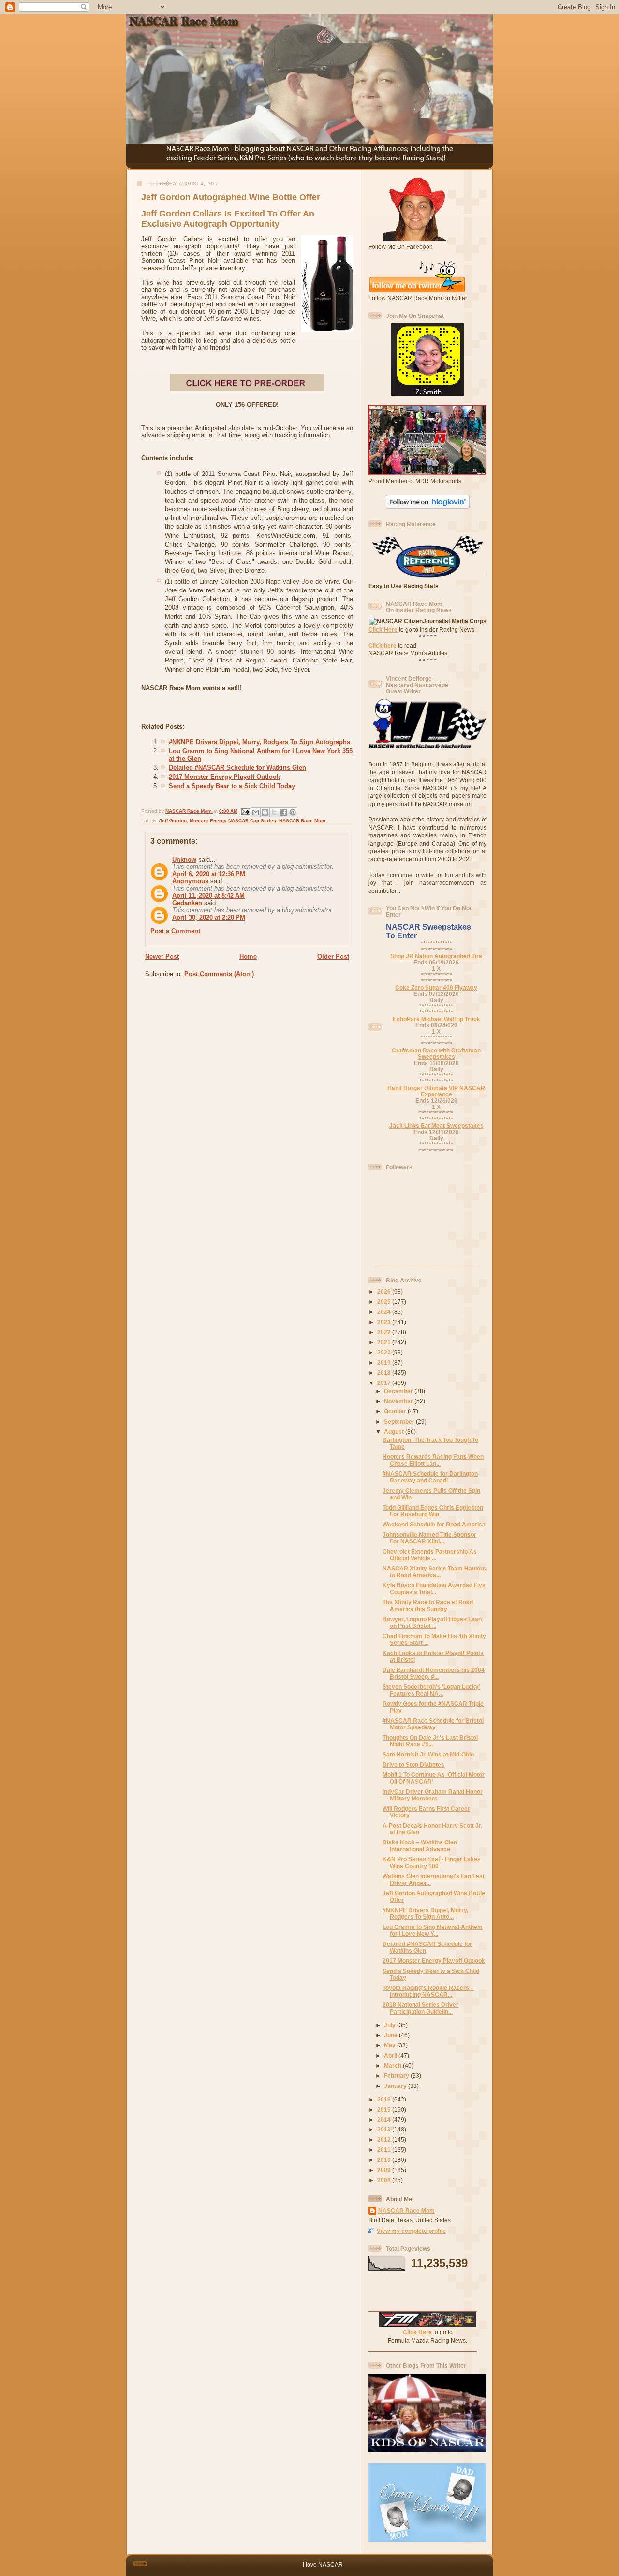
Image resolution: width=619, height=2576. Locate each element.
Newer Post (162, 957)
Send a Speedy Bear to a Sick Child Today (232, 786)
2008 (385, 2180)
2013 (385, 2129)
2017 (385, 1383)
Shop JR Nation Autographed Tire (436, 956)
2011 (385, 2150)
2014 (385, 2120)
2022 (385, 1332)
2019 (385, 1362)
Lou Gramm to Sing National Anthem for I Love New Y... (433, 1930)
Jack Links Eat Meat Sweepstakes (436, 1126)
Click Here (383, 629)
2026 (385, 1291)
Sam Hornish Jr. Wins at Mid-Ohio (428, 1754)
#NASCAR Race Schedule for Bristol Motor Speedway (433, 1724)
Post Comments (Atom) (219, 974)
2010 (385, 2160)
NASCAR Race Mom (302, 821)
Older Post (333, 957)
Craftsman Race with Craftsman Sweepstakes (436, 1053)
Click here (383, 645)
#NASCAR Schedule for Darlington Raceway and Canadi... (430, 1477)
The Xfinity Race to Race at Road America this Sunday (428, 1605)
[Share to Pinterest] (293, 812)
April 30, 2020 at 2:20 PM (209, 917)
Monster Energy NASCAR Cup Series (233, 821)
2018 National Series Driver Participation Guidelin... (420, 2008)
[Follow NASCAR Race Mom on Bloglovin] (428, 507)
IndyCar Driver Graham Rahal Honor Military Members (433, 1795)
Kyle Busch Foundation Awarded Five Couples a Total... (434, 1589)
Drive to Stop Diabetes (413, 1764)
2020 (385, 1352)
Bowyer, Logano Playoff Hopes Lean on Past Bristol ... (432, 1622)
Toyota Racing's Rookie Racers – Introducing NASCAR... (428, 1991)
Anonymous (190, 881)
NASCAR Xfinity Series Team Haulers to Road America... (434, 1572)
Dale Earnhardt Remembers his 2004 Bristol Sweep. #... (434, 1673)
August (395, 1432)
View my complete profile (411, 2231)
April (391, 2055)
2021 (385, 1342)
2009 (385, 2170)
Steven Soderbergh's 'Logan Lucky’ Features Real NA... (431, 1690)
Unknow (184, 859)
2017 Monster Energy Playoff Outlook (224, 777)
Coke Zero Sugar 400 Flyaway (436, 987)
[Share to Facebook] (283, 812)
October (396, 1411)
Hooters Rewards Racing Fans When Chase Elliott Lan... (433, 1460)
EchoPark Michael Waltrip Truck (436, 1019)
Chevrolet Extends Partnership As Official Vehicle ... (430, 1555)
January (396, 2086)
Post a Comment (175, 931)
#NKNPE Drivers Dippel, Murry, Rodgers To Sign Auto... (425, 1913)
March (393, 2065)
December (399, 1391)
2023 (385, 1322)
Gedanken (187, 903)
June (391, 2035)
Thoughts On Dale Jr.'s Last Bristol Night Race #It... (430, 1741)
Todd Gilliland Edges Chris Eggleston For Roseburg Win (433, 1511)
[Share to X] (274, 812)
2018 (385, 1373)
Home (248, 957)
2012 (385, 2139)
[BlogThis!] (265, 812)
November (399, 1401)
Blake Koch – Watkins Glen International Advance (420, 1846)
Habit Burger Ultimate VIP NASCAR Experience (436, 1091)
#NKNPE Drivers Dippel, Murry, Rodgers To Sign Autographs (259, 742)
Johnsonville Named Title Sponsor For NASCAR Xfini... (429, 1538)
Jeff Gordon (173, 821)
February (397, 2076)
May (391, 2045)
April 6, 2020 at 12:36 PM (209, 874)
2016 (385, 2099)
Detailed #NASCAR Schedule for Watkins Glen (237, 768)
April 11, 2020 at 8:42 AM (208, 896)
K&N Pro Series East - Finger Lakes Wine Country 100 (432, 1863)
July (391, 2025)
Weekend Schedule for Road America (434, 1524)
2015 (385, 2109)
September (400, 1421)
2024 (385, 1312)
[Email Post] (245, 811)
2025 (385, 1302)
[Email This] (256, 812)
